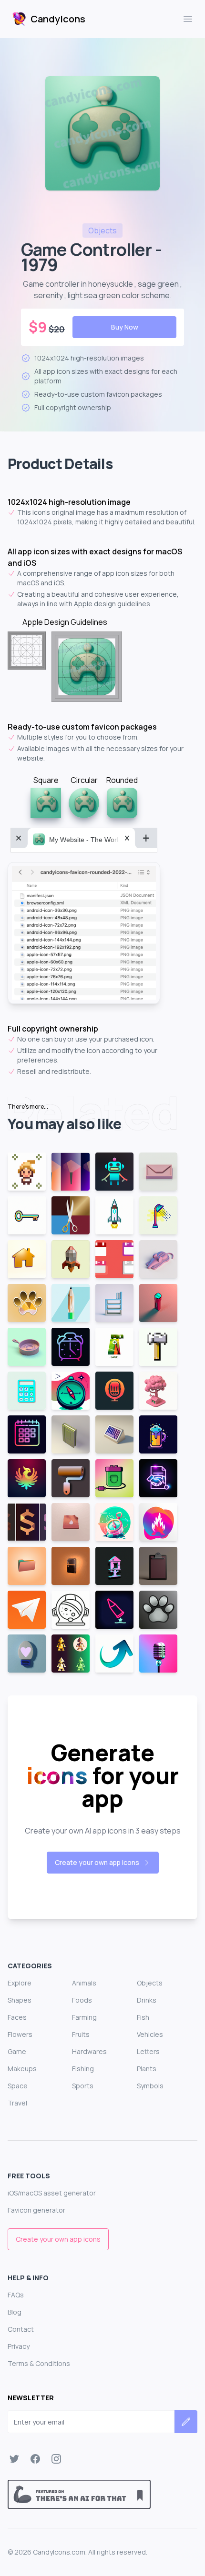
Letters (148, 2051)
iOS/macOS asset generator (52, 2193)
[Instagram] (56, 2459)
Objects (150, 1983)
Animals (84, 1983)
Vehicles (150, 2034)
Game (17, 2051)
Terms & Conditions (39, 2363)
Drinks (147, 2000)
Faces (17, 2017)
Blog (15, 2312)
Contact (21, 2329)
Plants (147, 2069)
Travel (17, 2103)
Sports (83, 2086)
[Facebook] (35, 2459)
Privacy (19, 2346)
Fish (143, 2017)
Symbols (150, 2086)
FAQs (16, 2295)
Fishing (83, 2069)
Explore (20, 1983)
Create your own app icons (97, 1862)
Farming (84, 2017)
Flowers (20, 2034)
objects (102, 231)
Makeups (22, 2069)
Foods (82, 2000)
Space (18, 2086)
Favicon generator (36, 2210)
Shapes (20, 2000)
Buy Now (125, 327)
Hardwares (89, 2051)
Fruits (81, 2034)
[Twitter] (14, 2459)
